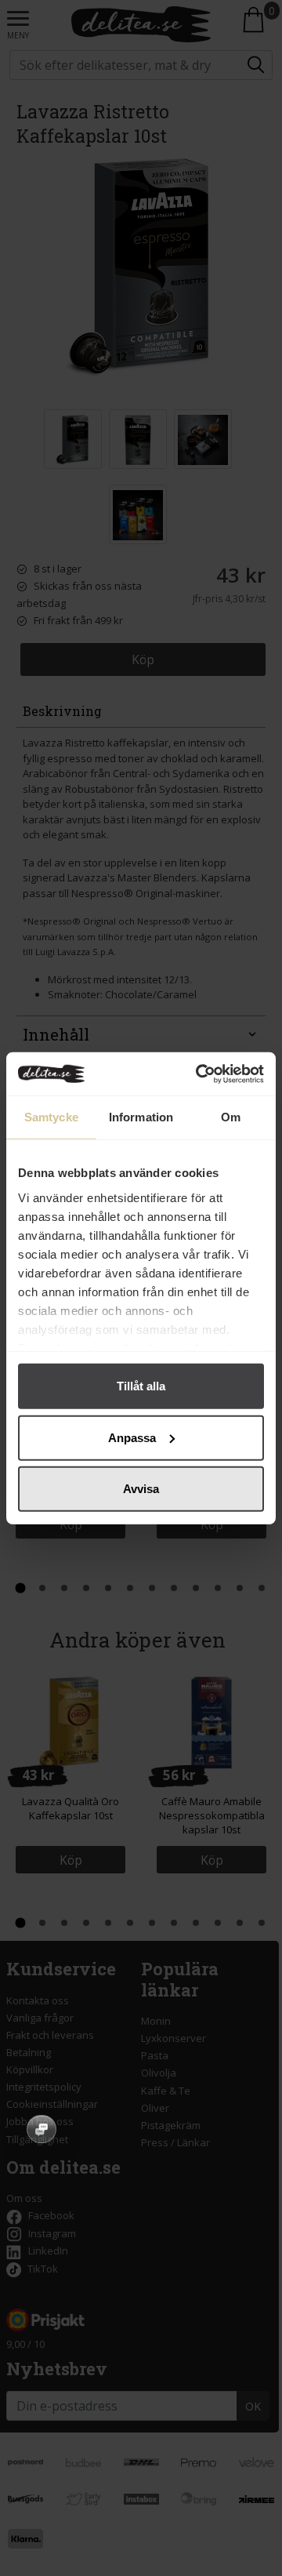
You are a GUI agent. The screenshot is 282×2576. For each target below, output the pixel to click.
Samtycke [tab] (51, 1117)
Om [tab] (231, 1117)
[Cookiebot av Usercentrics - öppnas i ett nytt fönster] (199, 1074)
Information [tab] (141, 1117)
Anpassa (132, 1437)
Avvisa (141, 1489)
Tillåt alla (141, 1386)
